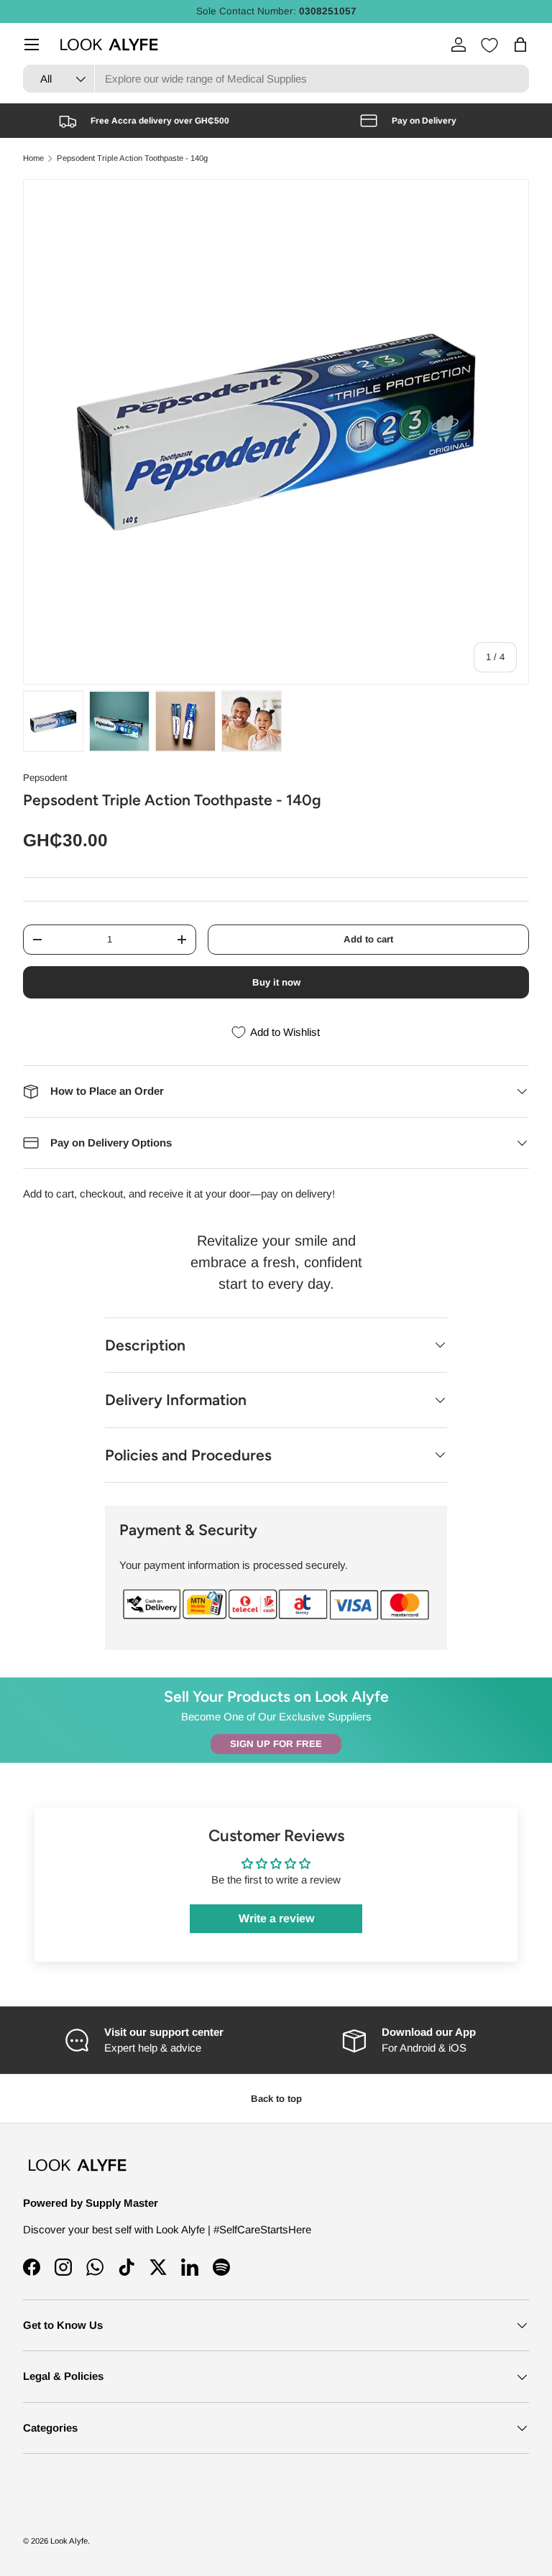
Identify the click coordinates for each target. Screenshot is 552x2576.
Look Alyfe (69, 2541)
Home (33, 158)
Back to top (276, 2099)
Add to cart (368, 939)
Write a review (276, 1918)
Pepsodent (45, 778)
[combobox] (276, 79)
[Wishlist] (489, 45)
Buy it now (276, 982)
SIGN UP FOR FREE (276, 1744)
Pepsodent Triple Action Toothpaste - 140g (132, 158)
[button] (520, 45)
